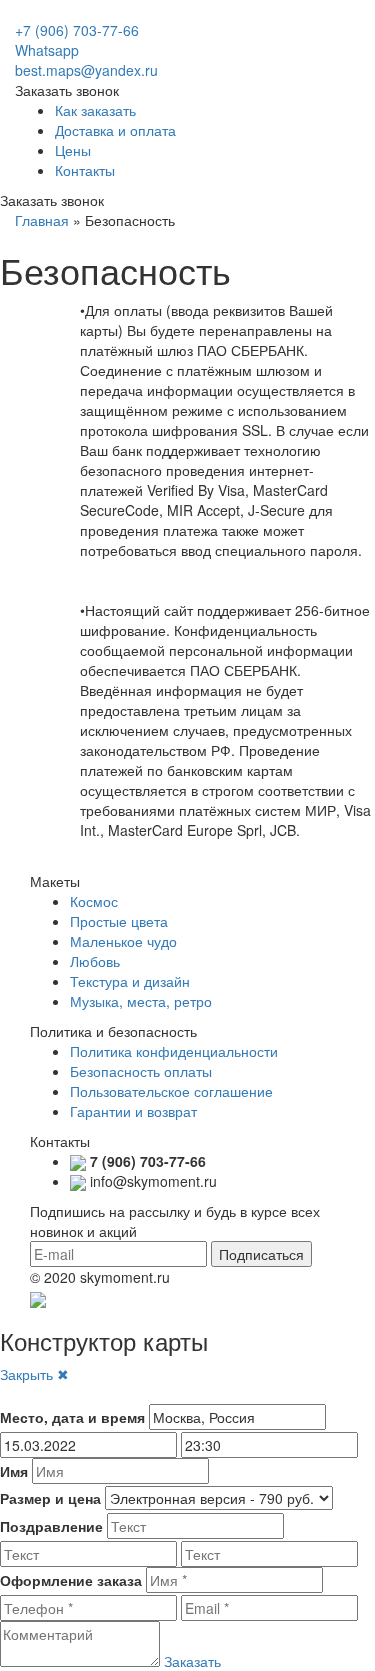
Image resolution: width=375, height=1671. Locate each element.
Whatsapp (47, 50)
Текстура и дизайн (130, 981)
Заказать (192, 1661)
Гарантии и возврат (133, 1111)
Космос (94, 901)
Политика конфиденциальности (174, 1051)
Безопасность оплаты (141, 1071)
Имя (14, 1471)
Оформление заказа (71, 1580)
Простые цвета (119, 921)
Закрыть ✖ (34, 1374)
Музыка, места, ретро (141, 1001)
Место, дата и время (72, 1417)
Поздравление (51, 1526)
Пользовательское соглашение (171, 1091)
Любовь (95, 961)
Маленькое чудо (123, 941)
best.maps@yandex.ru (86, 70)
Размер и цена (50, 1498)
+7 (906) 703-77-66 (77, 30)
